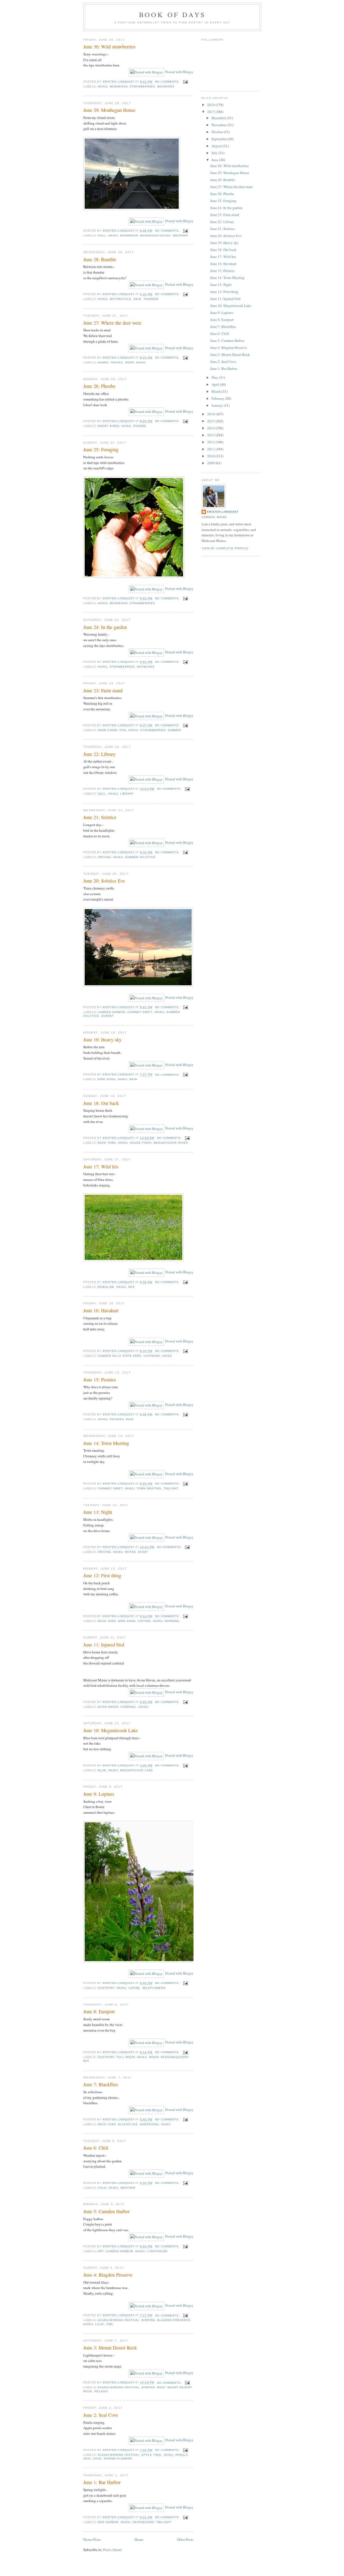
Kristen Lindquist (223, 512)
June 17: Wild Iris (101, 1167)
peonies (117, 1419)
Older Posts (185, 2539)
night (143, 1552)
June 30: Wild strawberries (109, 47)
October (218, 132)
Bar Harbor (108, 2522)
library (127, 794)
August (217, 146)
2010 (211, 456)
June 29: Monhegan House (109, 110)
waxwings (166, 86)
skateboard (143, 2522)
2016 (211, 414)
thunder (151, 299)
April (216, 384)
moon (154, 2057)
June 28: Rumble (100, 259)
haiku (103, 86)
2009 (211, 463)
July (215, 153)
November (219, 125)
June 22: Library (99, 754)
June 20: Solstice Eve (104, 881)
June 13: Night (98, 1512)
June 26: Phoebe (99, 386)
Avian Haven (108, 1707)
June (215, 160)
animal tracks (110, 362)
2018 (211, 105)
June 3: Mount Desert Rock (110, 2348)
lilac (100, 2324)
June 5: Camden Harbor (107, 2211)
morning (172, 1621)
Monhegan (119, 86)
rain (137, 299)
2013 (211, 435)
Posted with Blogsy (179, 72)
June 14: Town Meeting (106, 1443)
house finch (141, 1143)
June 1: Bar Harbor (102, 2482)
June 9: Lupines (99, 1794)
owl (110, 2324)
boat (161, 2387)
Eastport (106, 1988)
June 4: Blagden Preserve (108, 2275)
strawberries (142, 86)
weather (180, 235)
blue (102, 1770)
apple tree (151, 2455)
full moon (126, 2057)
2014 (211, 428)
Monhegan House (155, 235)
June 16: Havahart (101, 1310)
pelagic (101, 2391)
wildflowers (154, 1988)
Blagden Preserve (174, 2320)
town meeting (149, 1488)
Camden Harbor (112, 1012)
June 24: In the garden (105, 627)
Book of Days (172, 15)
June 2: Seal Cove (101, 2415)
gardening (149, 2124)
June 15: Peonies (100, 1380)
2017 (211, 112)
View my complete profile (225, 548)
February (218, 398)
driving (104, 857)
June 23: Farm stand (103, 690)
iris (131, 1287)
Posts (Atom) (112, 2550)
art (101, 2251)
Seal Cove (92, 2459)
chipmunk (152, 1356)
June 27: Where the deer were (112, 323)
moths (130, 1552)
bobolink (106, 1287)
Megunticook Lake (137, 1770)
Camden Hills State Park (120, 1356)
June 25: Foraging (101, 449)
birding (148, 2320)
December (219, 118)
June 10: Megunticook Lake (111, 1730)
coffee (144, 1621)
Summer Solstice (140, 857)
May (215, 377)
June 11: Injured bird (104, 1645)
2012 (211, 442)
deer (130, 362)
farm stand (108, 730)
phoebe (140, 426)
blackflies (128, 2124)
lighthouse (157, 2251)
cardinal (129, 1707)
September (220, 139)
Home (139, 2539)
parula (182, 2455)
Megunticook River (171, 1143)
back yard (107, 1143)
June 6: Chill (96, 2148)
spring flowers (118, 2459)
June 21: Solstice (100, 817)
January (218, 405)
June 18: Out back (101, 1103)
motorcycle (121, 299)
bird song (107, 1079)
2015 (211, 421)
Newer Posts (92, 2539)
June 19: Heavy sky (102, 1040)
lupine (134, 1988)
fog (123, 730)
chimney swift (140, 1012)
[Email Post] (185, 82)
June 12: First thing (102, 1575)
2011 (211, 449)
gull (102, 235)
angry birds (108, 426)
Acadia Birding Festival (119, 2320)
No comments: (168, 82)
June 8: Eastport (99, 2011)
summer (174, 730)
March (217, 391)
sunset (108, 1016)
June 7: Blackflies (101, 2084)
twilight (171, 1488)
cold (102, 2188)
